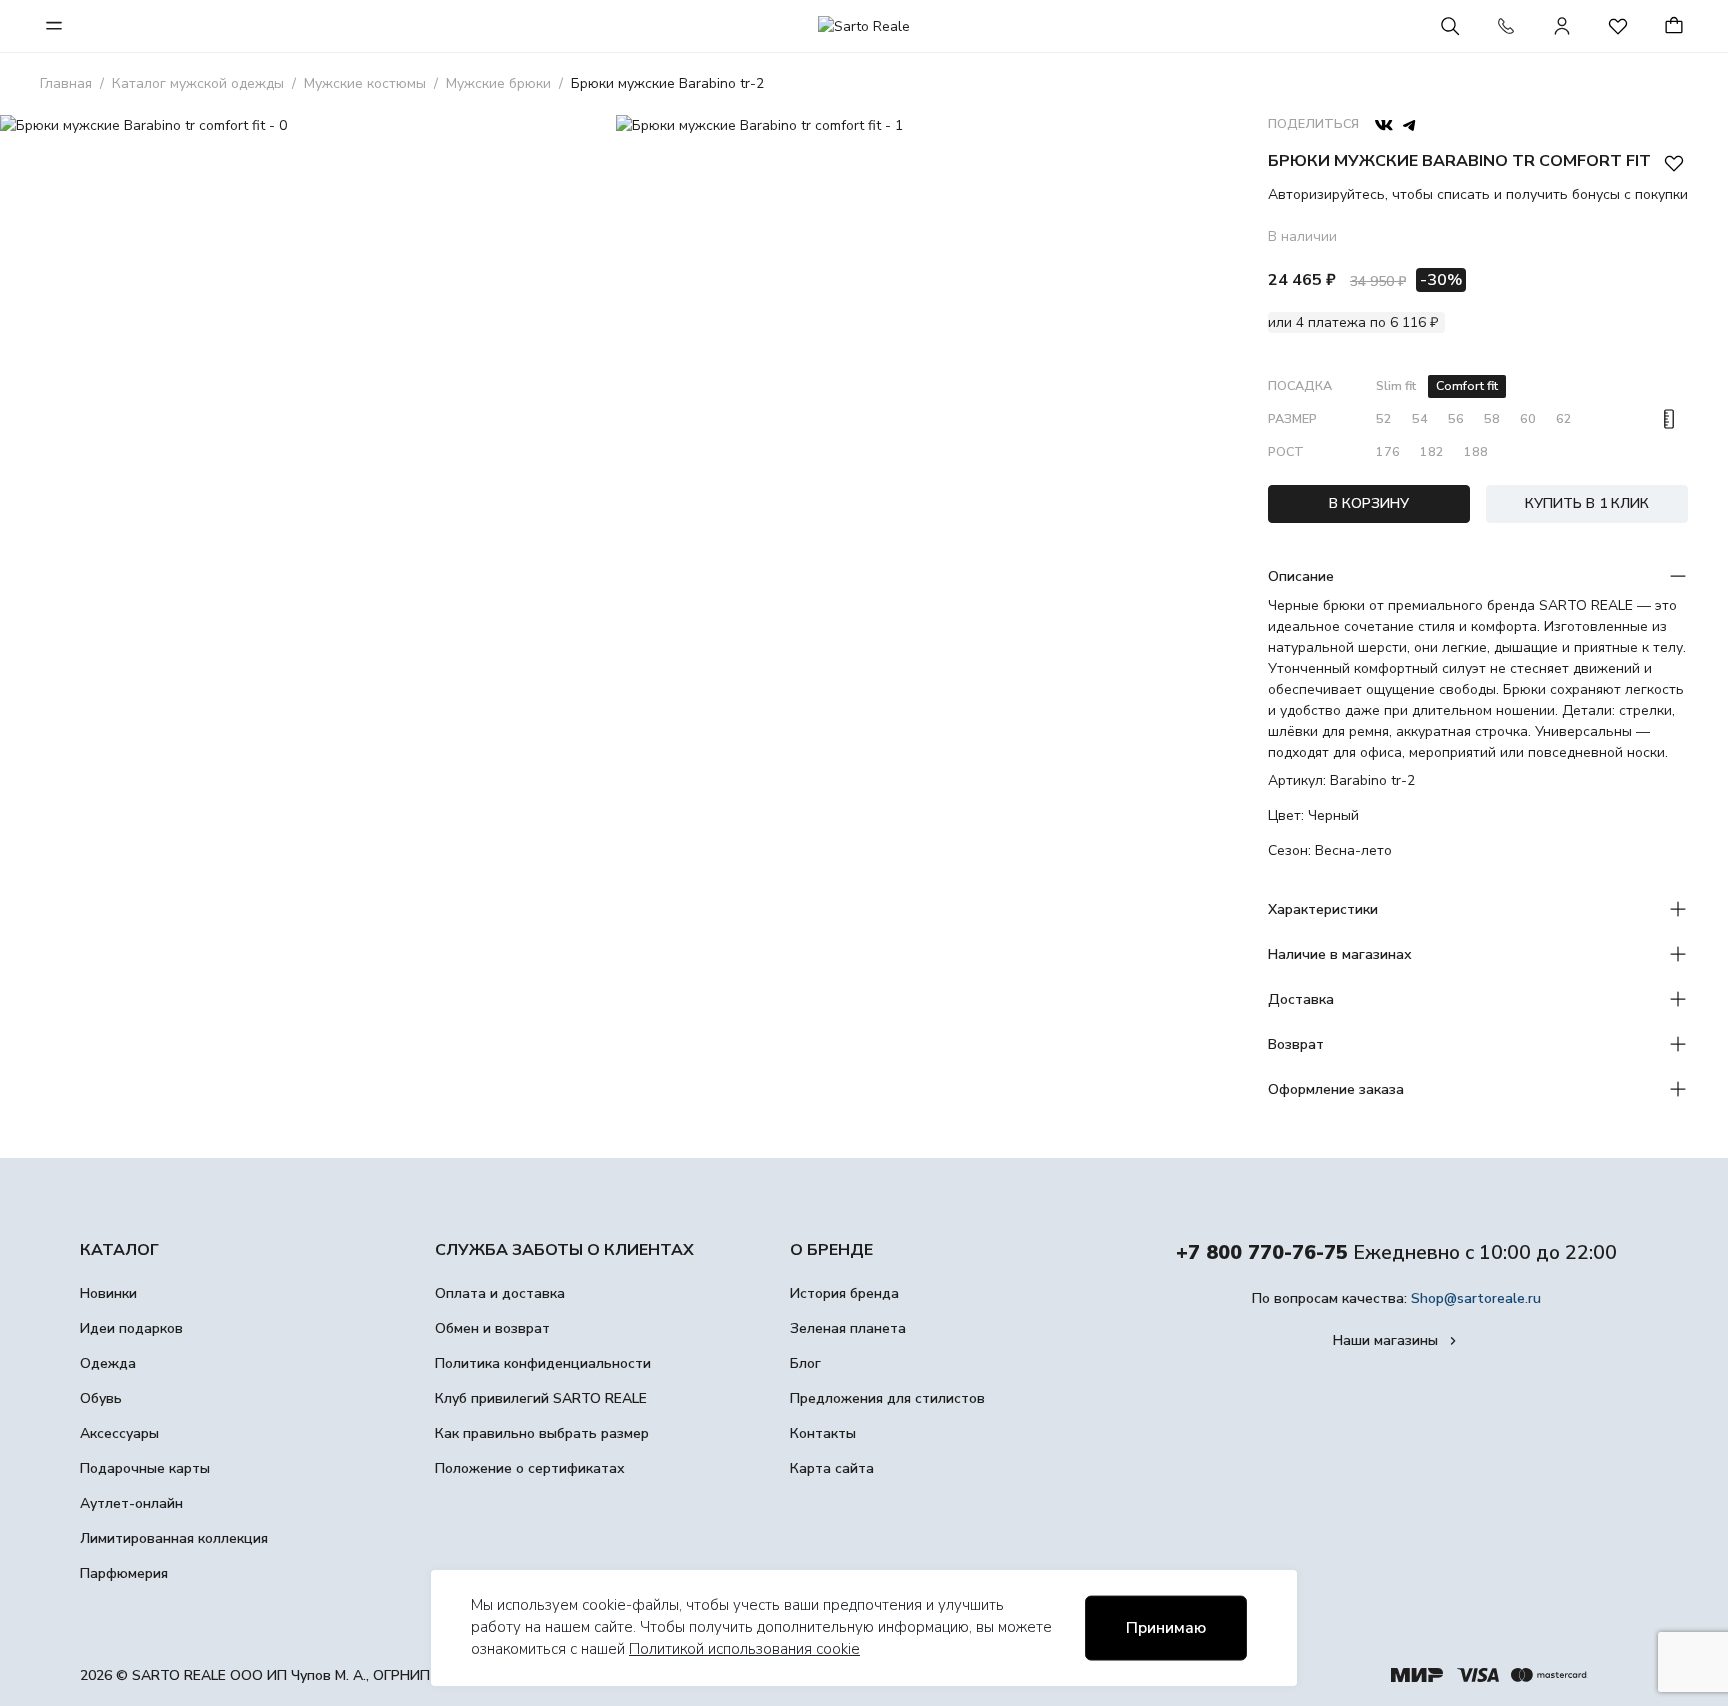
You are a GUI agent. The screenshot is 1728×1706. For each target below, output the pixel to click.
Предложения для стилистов (887, 1398)
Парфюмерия (124, 1573)
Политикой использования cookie (744, 1649)
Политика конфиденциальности (543, 1363)
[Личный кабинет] (1562, 26)
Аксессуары (119, 1433)
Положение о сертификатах (530, 1468)
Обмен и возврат (492, 1328)
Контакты (823, 1433)
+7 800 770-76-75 (1262, 1252)
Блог (805, 1363)
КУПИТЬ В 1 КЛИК (1587, 503)
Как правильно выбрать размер (542, 1433)
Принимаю (1166, 1628)
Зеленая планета (848, 1328)
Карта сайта (832, 1468)
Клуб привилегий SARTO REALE (541, 1398)
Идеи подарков (131, 1328)
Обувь (101, 1398)
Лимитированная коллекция (174, 1538)
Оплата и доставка (500, 1293)
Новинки (108, 1293)
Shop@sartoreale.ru (1476, 1298)
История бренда (844, 1293)
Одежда (108, 1363)
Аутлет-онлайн (131, 1503)
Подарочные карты (145, 1468)
